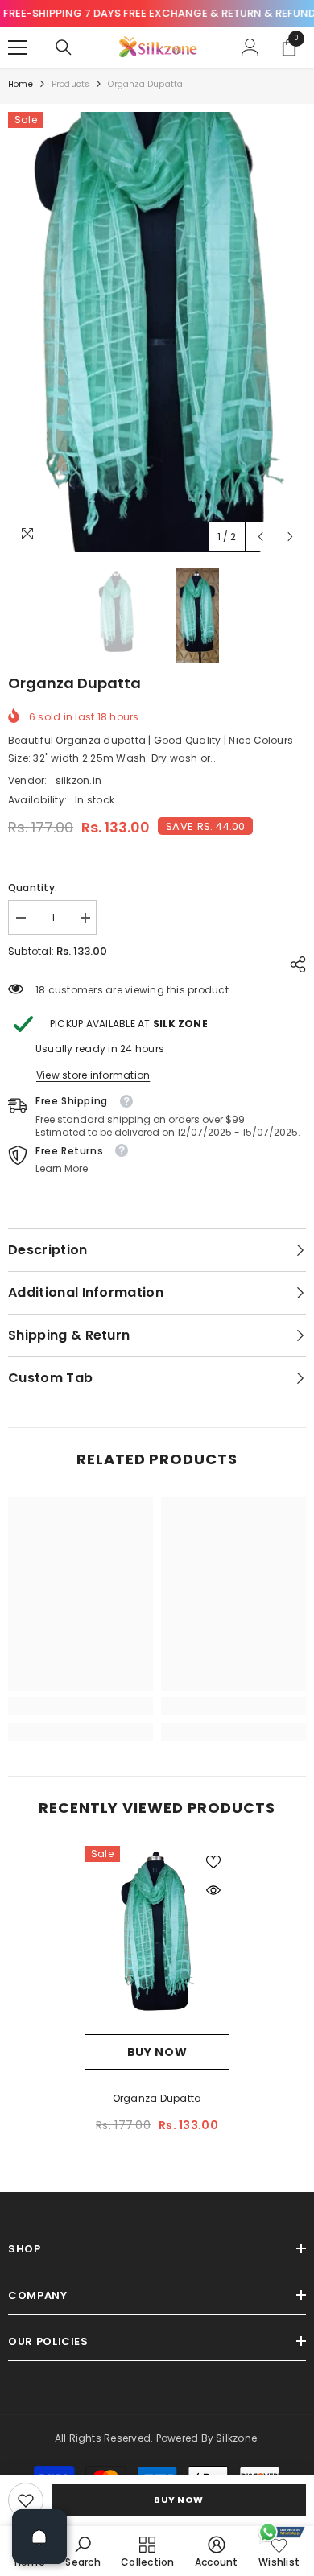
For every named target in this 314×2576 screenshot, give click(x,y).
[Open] (39, 2537)
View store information (93, 1075)
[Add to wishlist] (213, 1862)
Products (71, 84)
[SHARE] (294, 964)
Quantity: (33, 888)
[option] (157, 332)
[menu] (18, 47)
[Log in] (250, 47)
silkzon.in (78, 780)
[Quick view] (213, 1890)
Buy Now (179, 2500)
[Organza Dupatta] (157, 1940)
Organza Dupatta (157, 2098)
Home (21, 84)
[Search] (64, 47)
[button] (260, 537)
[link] (26, 2500)
